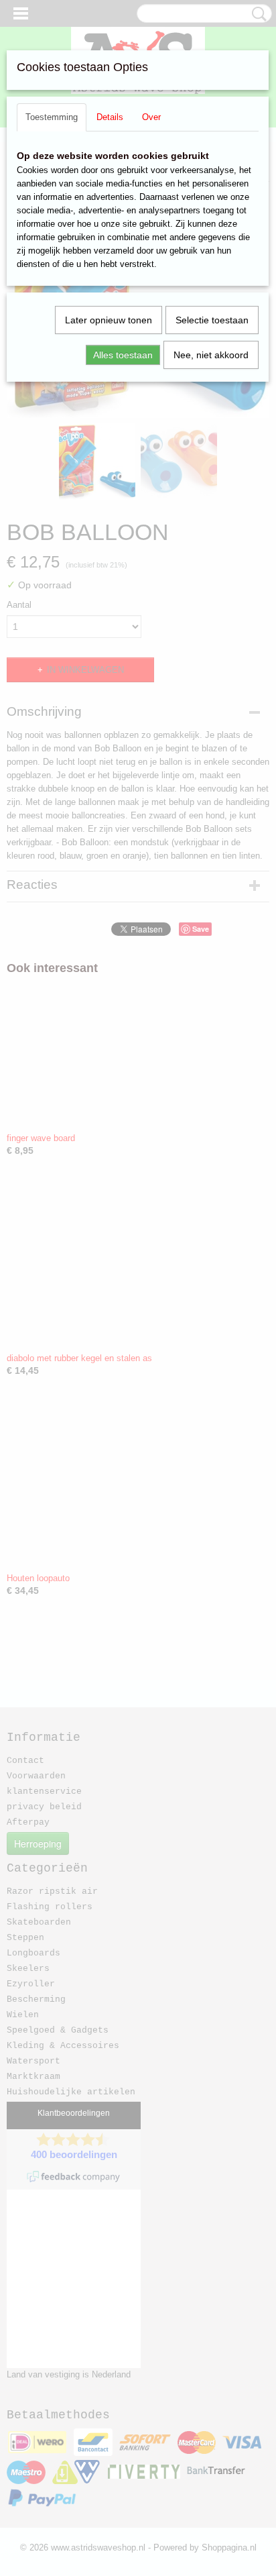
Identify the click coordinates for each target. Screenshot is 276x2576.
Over (151, 117)
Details (110, 117)
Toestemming (52, 117)
